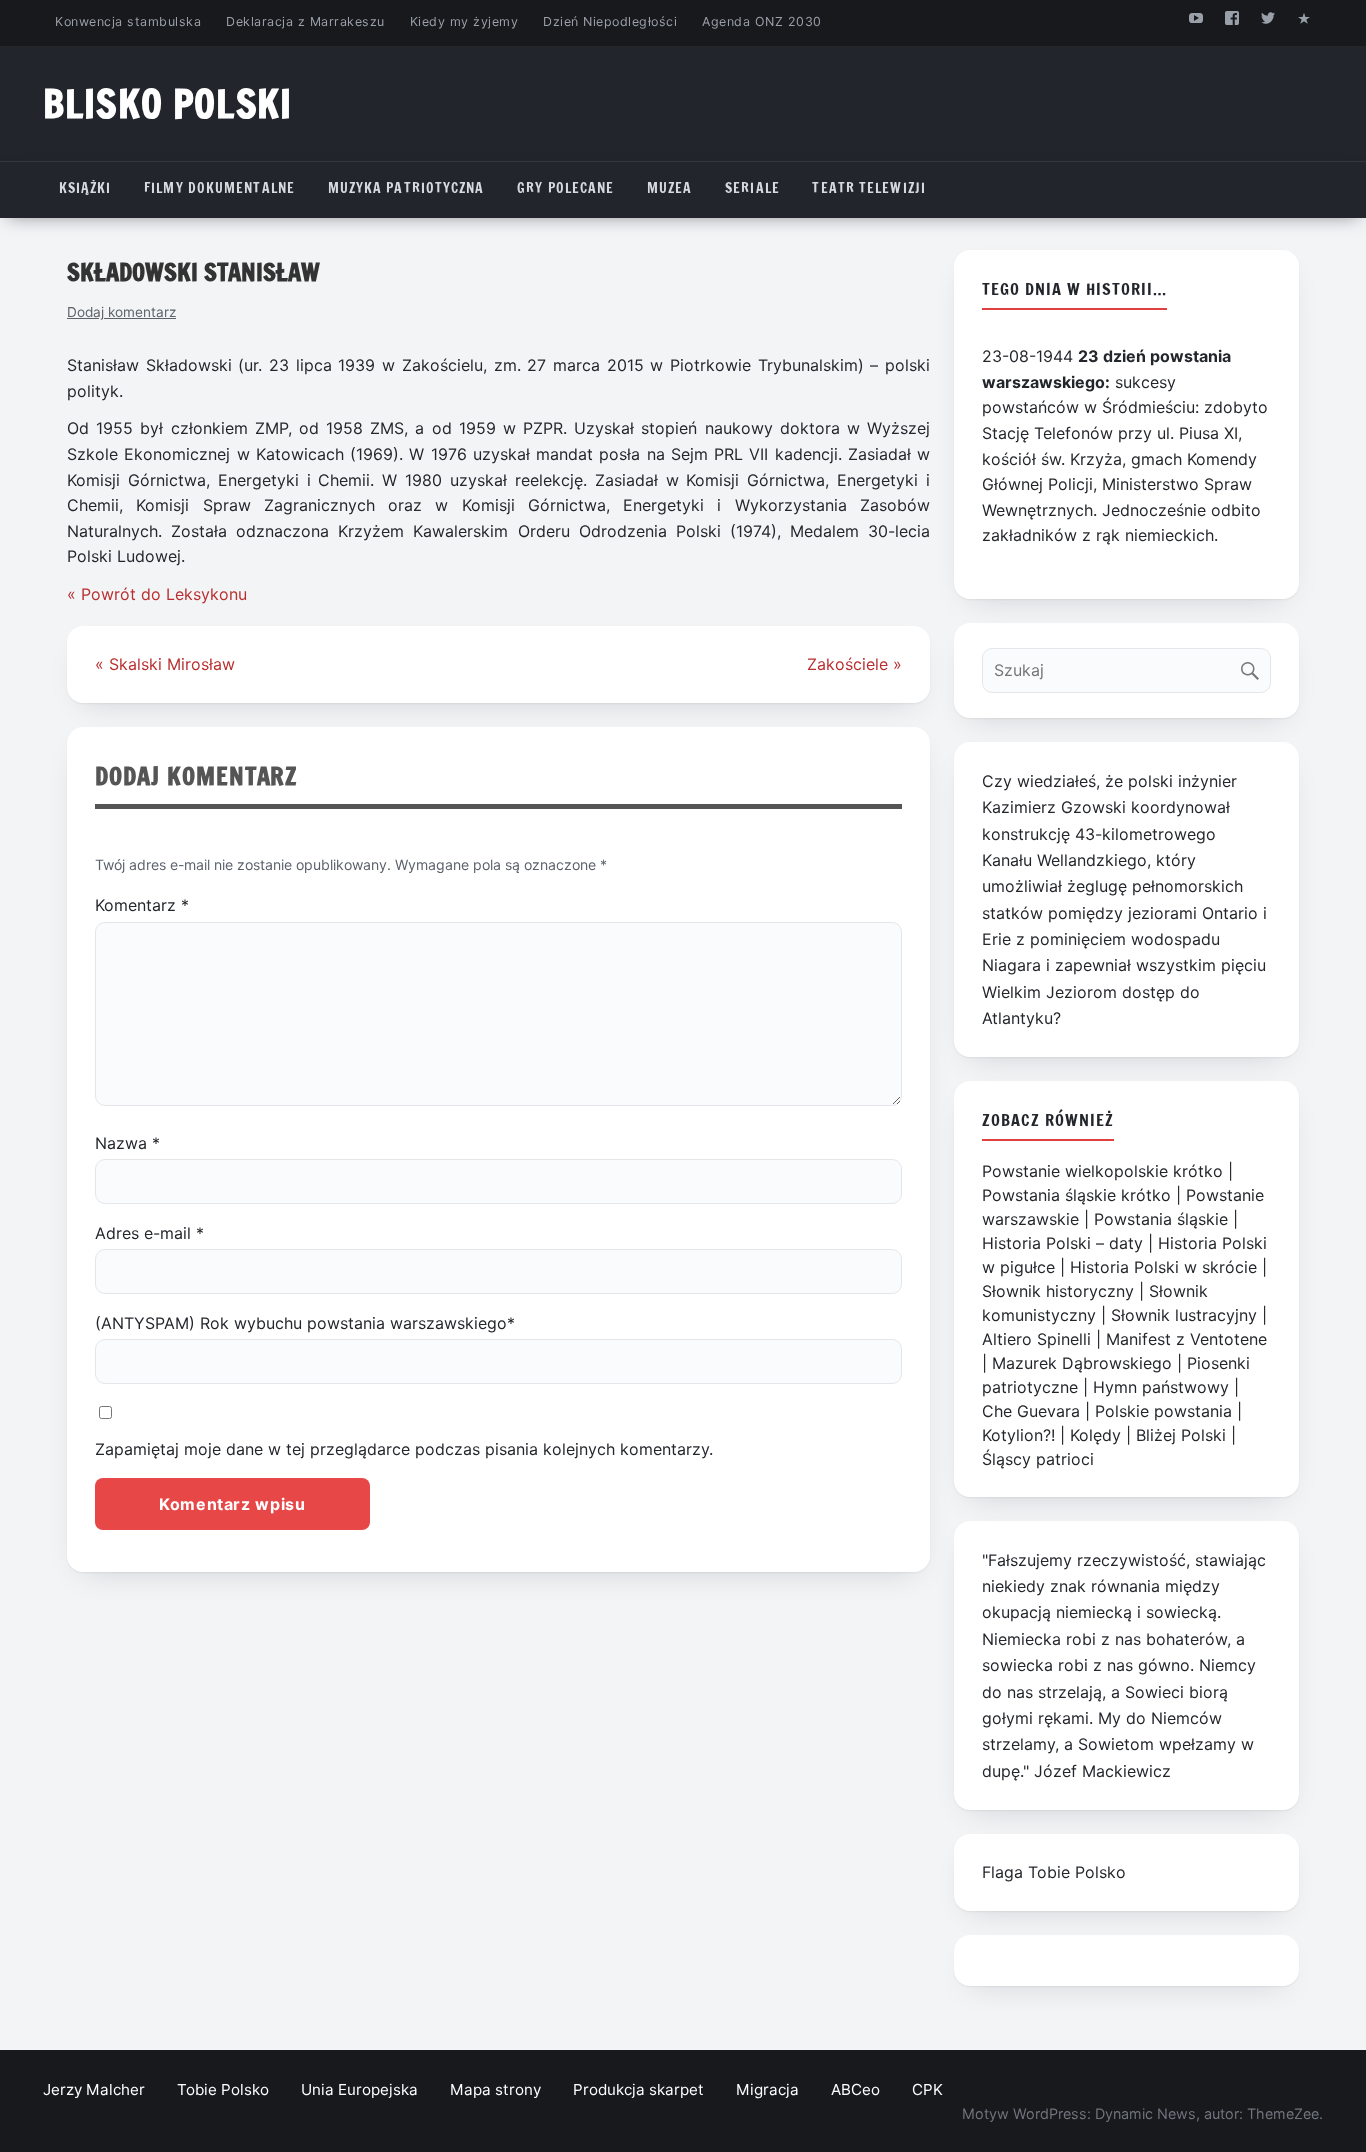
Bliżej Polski (1181, 1435)
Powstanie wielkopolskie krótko (1102, 1171)
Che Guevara (1031, 1411)
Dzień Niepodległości (610, 21)
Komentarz (142, 905)
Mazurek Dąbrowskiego (1082, 1363)
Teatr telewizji (869, 188)
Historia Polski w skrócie (1163, 1267)
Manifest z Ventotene (1186, 1339)
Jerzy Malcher (94, 2089)
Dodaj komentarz (121, 312)
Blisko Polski (167, 103)
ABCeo (855, 2089)
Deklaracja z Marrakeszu (305, 21)
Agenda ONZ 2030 (762, 21)
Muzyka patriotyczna (406, 188)
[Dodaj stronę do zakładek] (1304, 17)
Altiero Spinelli (1036, 1339)
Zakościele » (854, 664)
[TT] (1268, 17)
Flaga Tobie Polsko (1054, 1872)
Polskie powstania (1163, 1411)
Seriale (752, 188)
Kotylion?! (1018, 1435)
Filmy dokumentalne (219, 188)
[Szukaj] (1254, 665)
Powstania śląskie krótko (1076, 1195)
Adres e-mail (149, 1233)
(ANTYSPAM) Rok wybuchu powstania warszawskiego (305, 1323)
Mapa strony (495, 2089)
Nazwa (127, 1143)
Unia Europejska (359, 2089)
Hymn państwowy (1161, 1387)
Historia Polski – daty (1062, 1243)
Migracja (767, 2089)
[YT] (1195, 17)
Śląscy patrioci (1038, 1459)
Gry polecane (565, 188)
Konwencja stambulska (128, 21)
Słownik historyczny (1058, 1291)
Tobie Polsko (223, 2089)
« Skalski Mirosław (165, 664)
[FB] (1231, 17)
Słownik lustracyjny (1184, 1315)
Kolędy (1095, 1435)
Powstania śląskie (1161, 1219)
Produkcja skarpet (638, 2089)
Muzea (670, 188)
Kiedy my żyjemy (464, 21)
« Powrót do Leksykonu (157, 594)
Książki (85, 188)
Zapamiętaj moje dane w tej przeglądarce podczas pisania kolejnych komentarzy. (404, 1449)
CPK (927, 2089)
